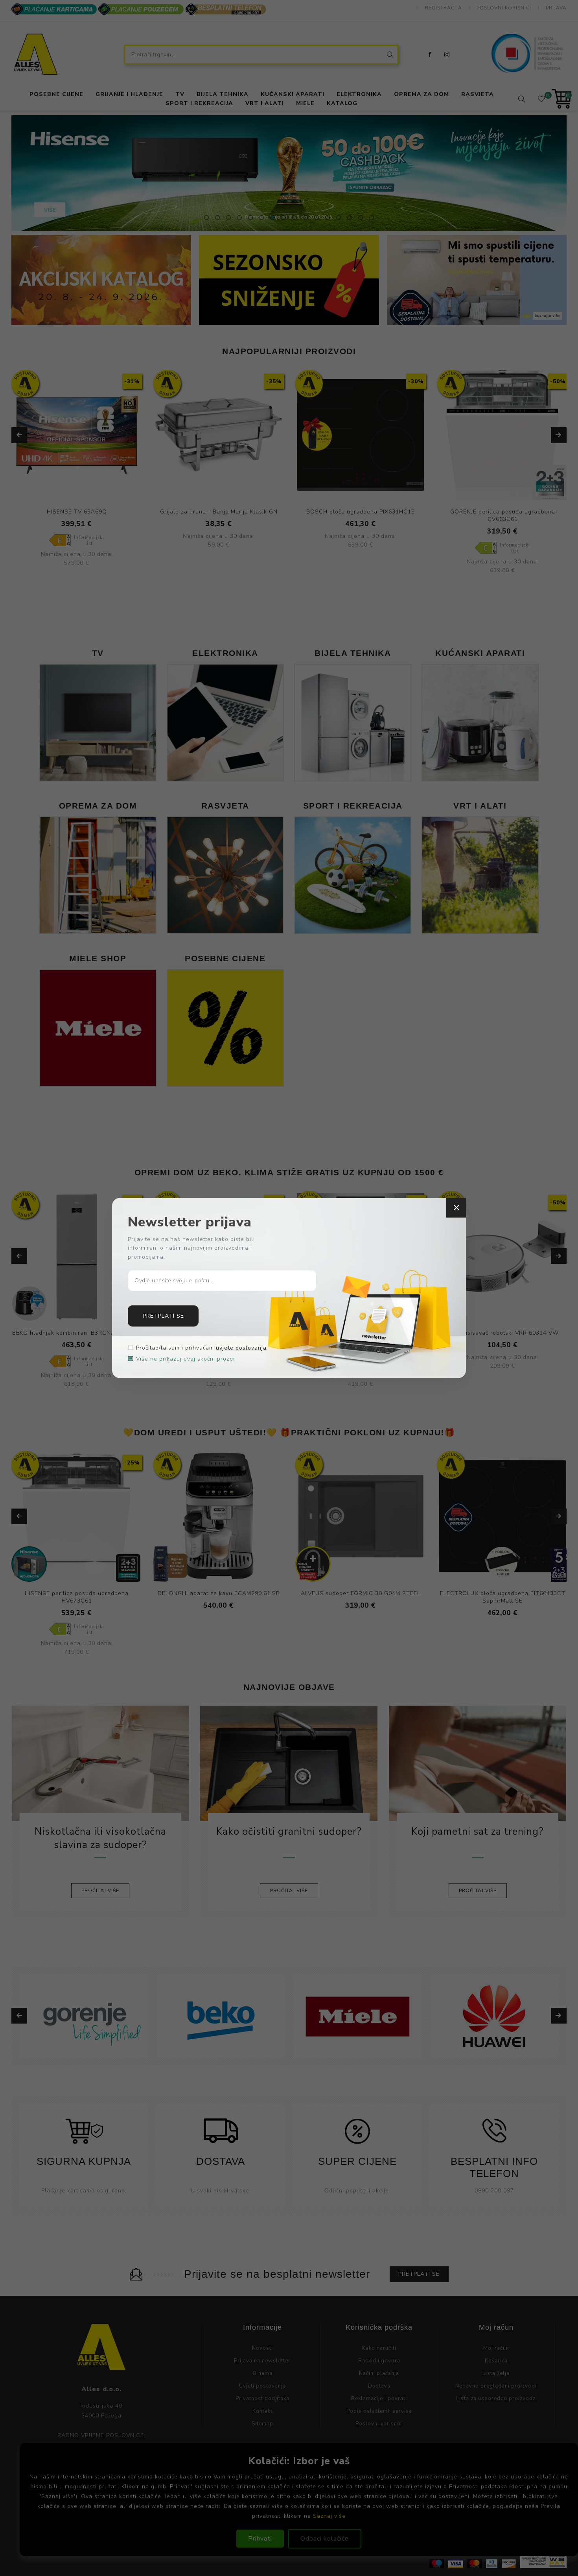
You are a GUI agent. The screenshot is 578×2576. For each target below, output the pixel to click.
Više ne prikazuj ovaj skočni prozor (186, 1359)
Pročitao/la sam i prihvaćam (201, 1348)
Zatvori (456, 1208)
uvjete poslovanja (241, 1348)
